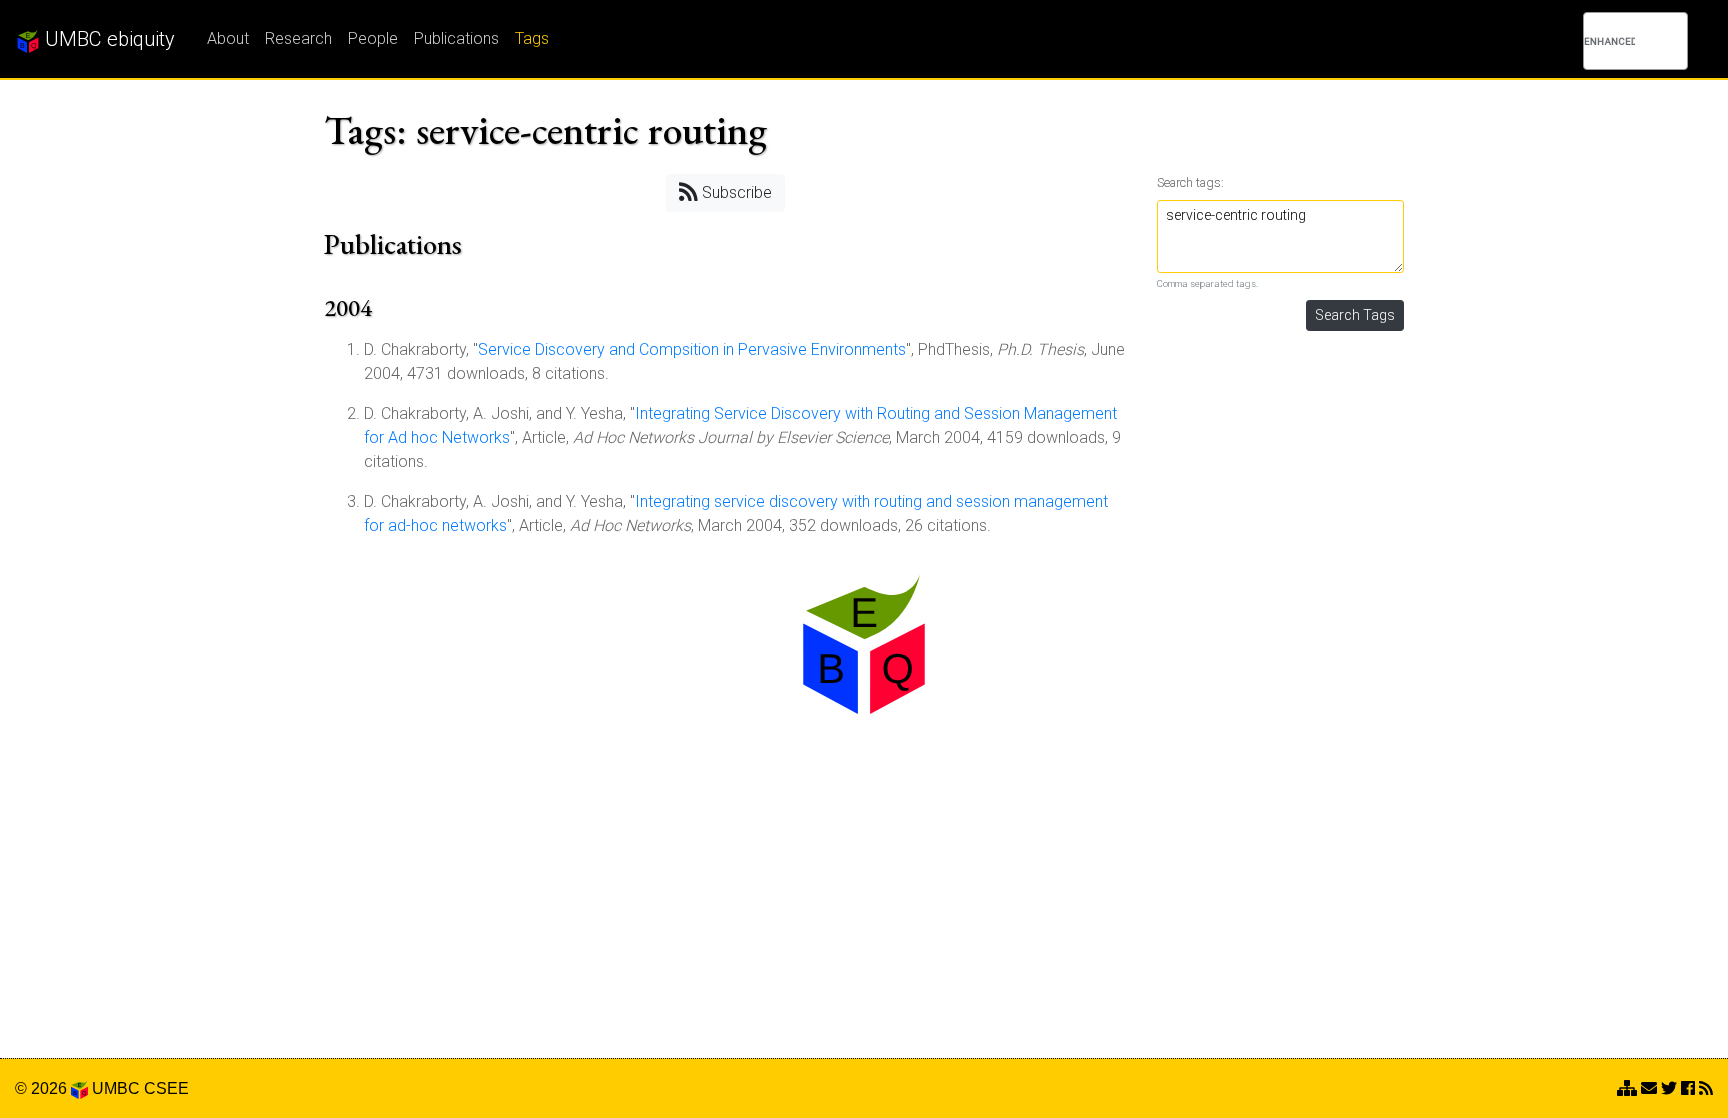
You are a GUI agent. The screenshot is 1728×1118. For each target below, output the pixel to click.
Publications (456, 38)
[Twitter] (1669, 1088)
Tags (532, 38)
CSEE (166, 1088)
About (228, 38)
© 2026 (43, 1088)
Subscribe (735, 192)
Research (298, 38)
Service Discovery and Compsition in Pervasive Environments (692, 349)
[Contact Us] (1627, 1088)
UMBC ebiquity (107, 39)
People (373, 38)
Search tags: (1190, 182)
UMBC (116, 1088)
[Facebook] (1688, 1088)
